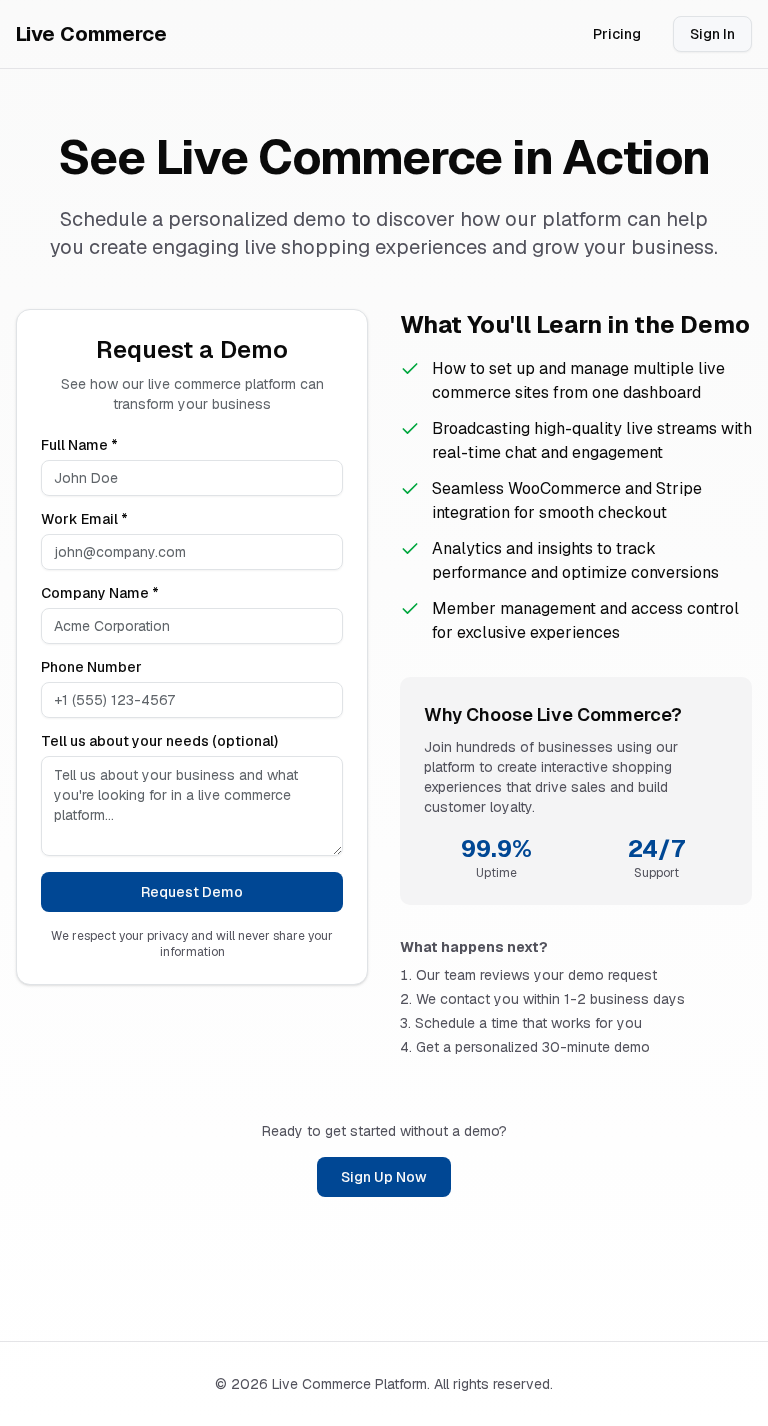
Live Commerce (91, 34)
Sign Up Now (384, 1177)
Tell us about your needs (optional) (159, 741)
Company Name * (100, 593)
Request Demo (192, 892)
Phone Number (91, 667)
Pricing (617, 34)
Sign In (712, 34)
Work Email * (84, 519)
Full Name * (79, 445)
